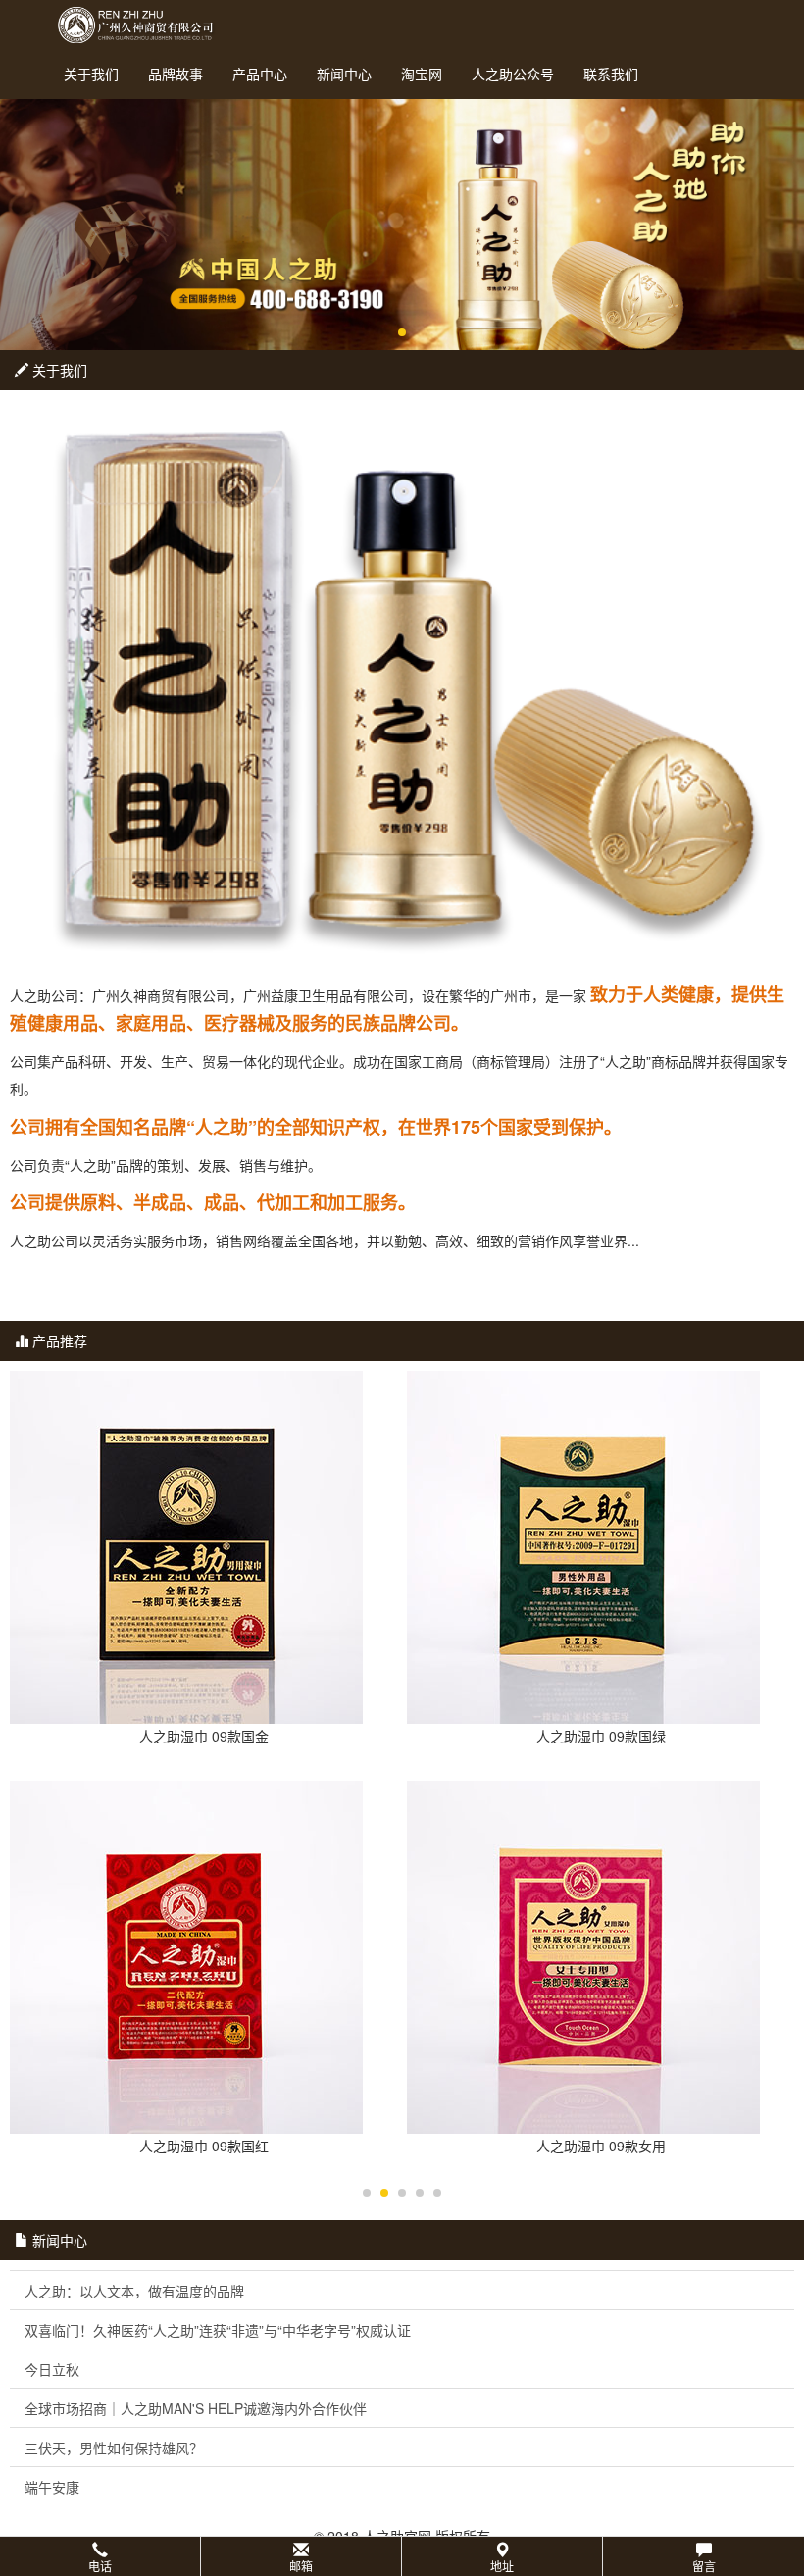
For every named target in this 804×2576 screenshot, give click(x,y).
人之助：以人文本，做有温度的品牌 (134, 2291)
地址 (502, 2566)
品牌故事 (176, 74)
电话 (100, 2566)
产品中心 (260, 74)
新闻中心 (344, 74)
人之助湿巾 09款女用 (601, 2146)
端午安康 (52, 2487)
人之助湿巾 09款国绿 (601, 1736)
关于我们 (91, 74)
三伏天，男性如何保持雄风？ (114, 2448)
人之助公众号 (513, 74)
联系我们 (611, 74)
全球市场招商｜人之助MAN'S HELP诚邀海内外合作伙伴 (196, 2408)
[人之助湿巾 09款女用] (601, 1957)
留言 (704, 2566)
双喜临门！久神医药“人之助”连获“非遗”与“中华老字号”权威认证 (218, 2330)
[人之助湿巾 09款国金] (203, 1547)
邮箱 (301, 2566)
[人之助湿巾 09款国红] (203, 1957)
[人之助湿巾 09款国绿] (601, 1547)
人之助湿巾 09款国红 (204, 2146)
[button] (402, 2556)
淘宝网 (422, 74)
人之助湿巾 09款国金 (204, 1736)
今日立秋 (52, 2369)
